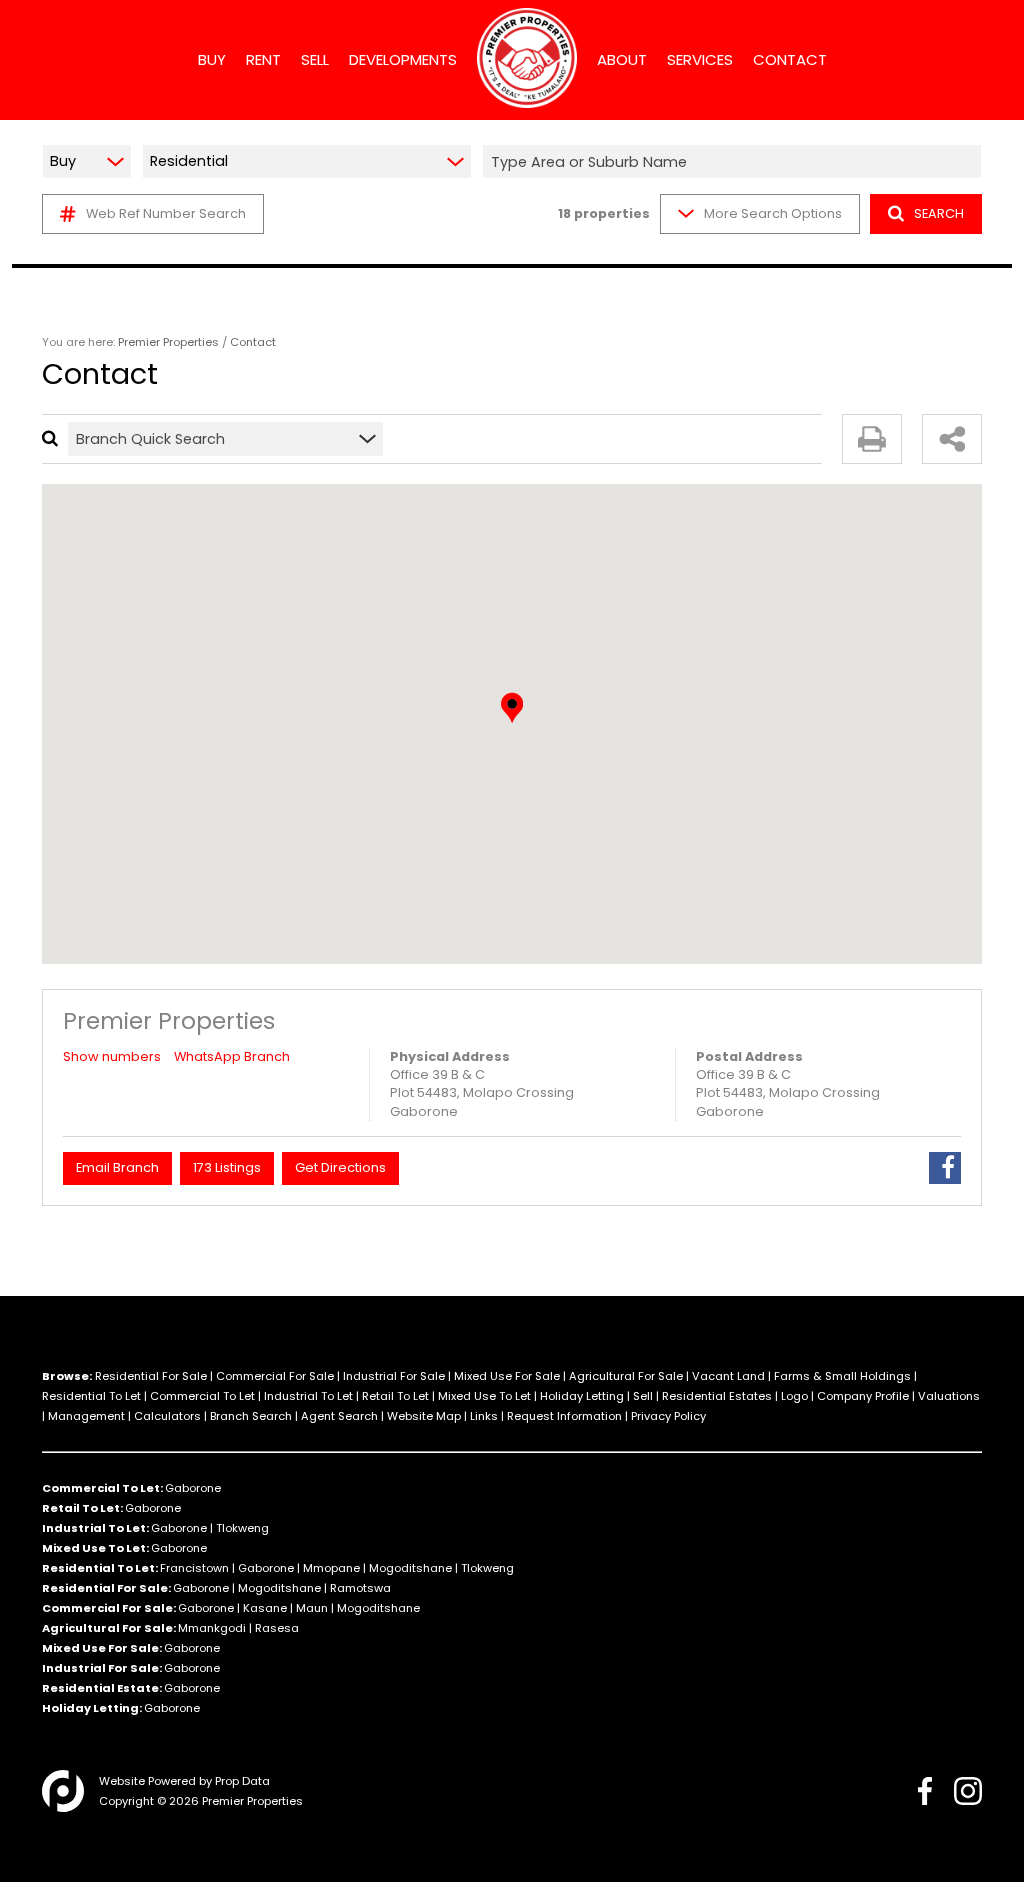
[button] (512, 708)
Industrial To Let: (95, 1528)
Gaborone (193, 1488)
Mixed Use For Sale (507, 1376)
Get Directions (340, 1167)
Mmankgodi (212, 1628)
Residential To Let (91, 1396)
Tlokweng (242, 1528)
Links (484, 1416)
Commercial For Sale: (109, 1608)
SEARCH (939, 213)
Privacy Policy (668, 1416)
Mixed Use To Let (484, 1396)
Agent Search (339, 1416)
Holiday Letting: (92, 1708)
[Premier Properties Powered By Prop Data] (63, 1791)
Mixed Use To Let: (95, 1548)
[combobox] (735, 161)
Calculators (167, 1416)
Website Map (424, 1416)
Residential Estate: (102, 1688)
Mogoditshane (410, 1568)
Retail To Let (395, 1396)
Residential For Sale (151, 1376)
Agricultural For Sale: (109, 1628)
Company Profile (863, 1396)
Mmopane (331, 1568)
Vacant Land (728, 1376)
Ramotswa (360, 1588)
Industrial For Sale (394, 1376)
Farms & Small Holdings (842, 1376)
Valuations (949, 1396)
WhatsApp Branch (232, 1056)
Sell (643, 1396)
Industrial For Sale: (102, 1668)
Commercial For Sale (275, 1376)
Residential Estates (717, 1396)
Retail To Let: (82, 1508)
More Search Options (773, 213)
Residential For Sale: (106, 1588)
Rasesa (277, 1628)
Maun (312, 1608)
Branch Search (251, 1416)
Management (86, 1416)
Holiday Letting (582, 1396)
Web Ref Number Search (166, 213)
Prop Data (242, 1781)
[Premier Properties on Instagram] (968, 1791)
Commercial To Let (202, 1396)
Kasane (265, 1608)
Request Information (564, 1416)
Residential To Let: (100, 1568)
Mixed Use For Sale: (102, 1648)
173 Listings (227, 1167)
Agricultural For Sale (626, 1376)
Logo (794, 1396)
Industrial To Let (308, 1396)
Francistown (194, 1568)
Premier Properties (168, 342)
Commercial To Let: (102, 1488)
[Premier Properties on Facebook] (925, 1791)
